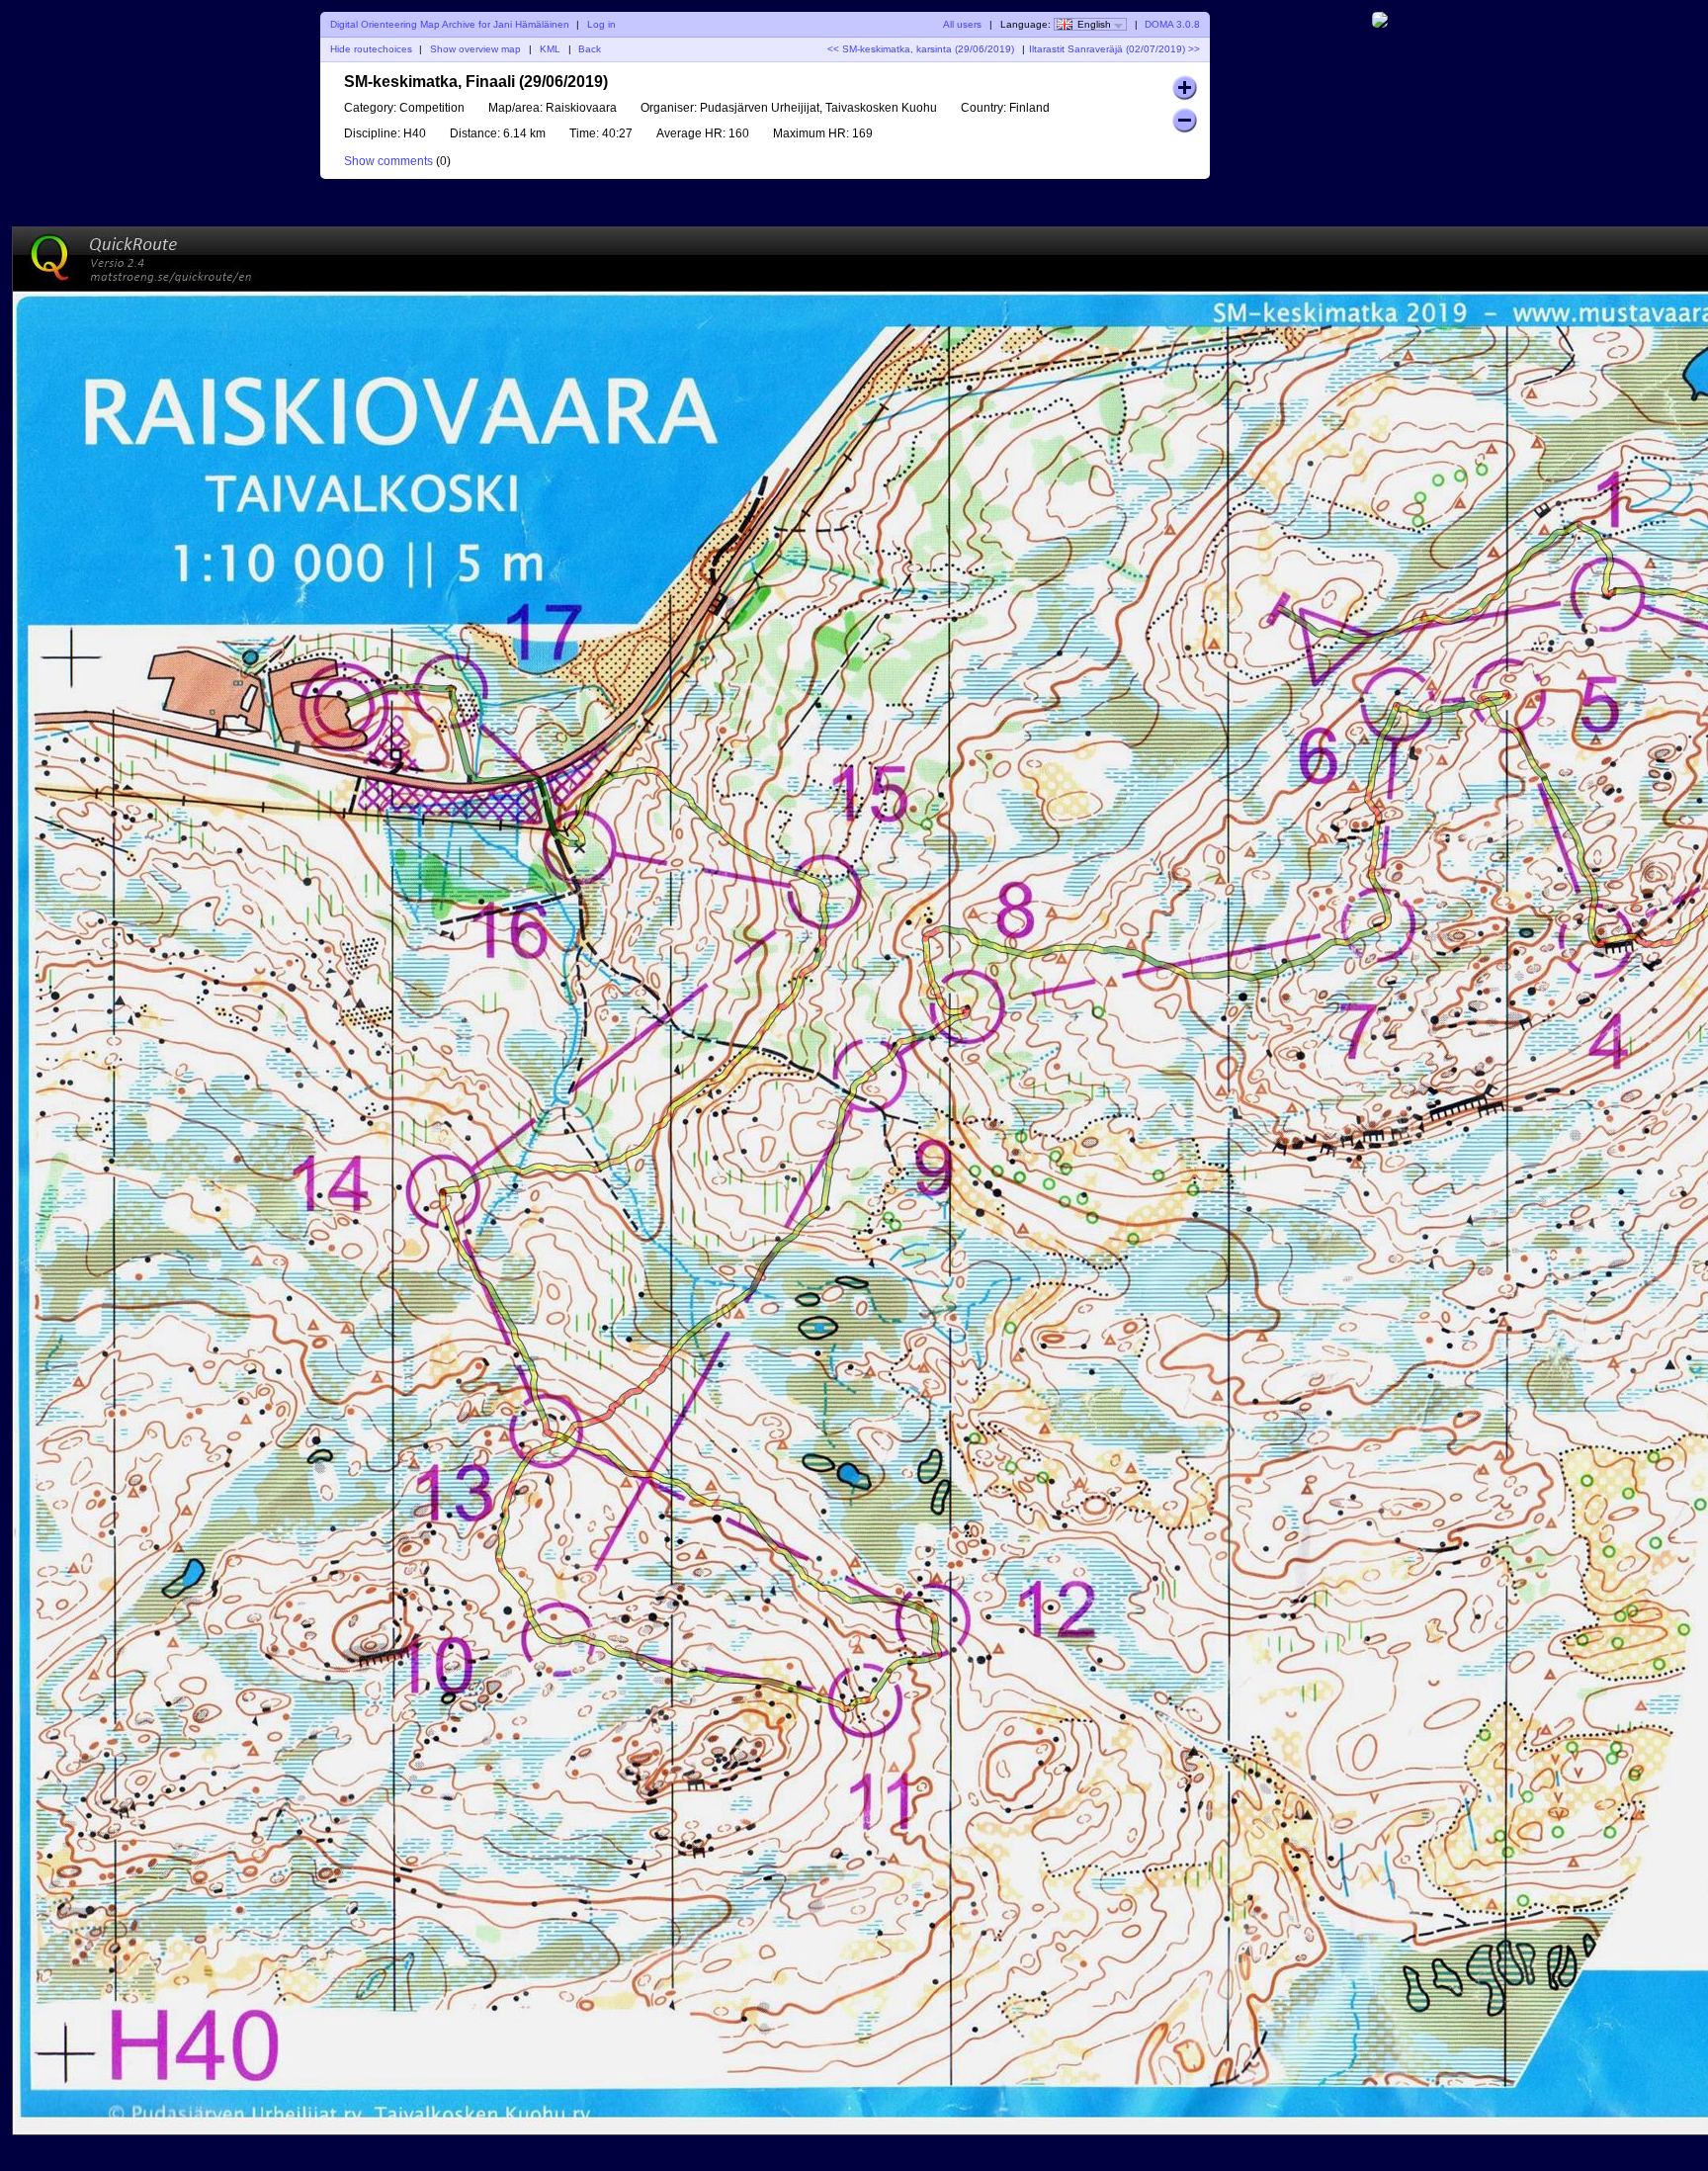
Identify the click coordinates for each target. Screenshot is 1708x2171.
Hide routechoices (371, 49)
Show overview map (475, 49)
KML (550, 49)
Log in (601, 24)
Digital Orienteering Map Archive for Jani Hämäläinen (450, 24)
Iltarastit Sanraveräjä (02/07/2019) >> (1114, 49)
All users (962, 24)
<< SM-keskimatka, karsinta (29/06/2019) (921, 49)
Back (590, 49)
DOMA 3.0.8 (1172, 24)
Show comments (388, 161)
